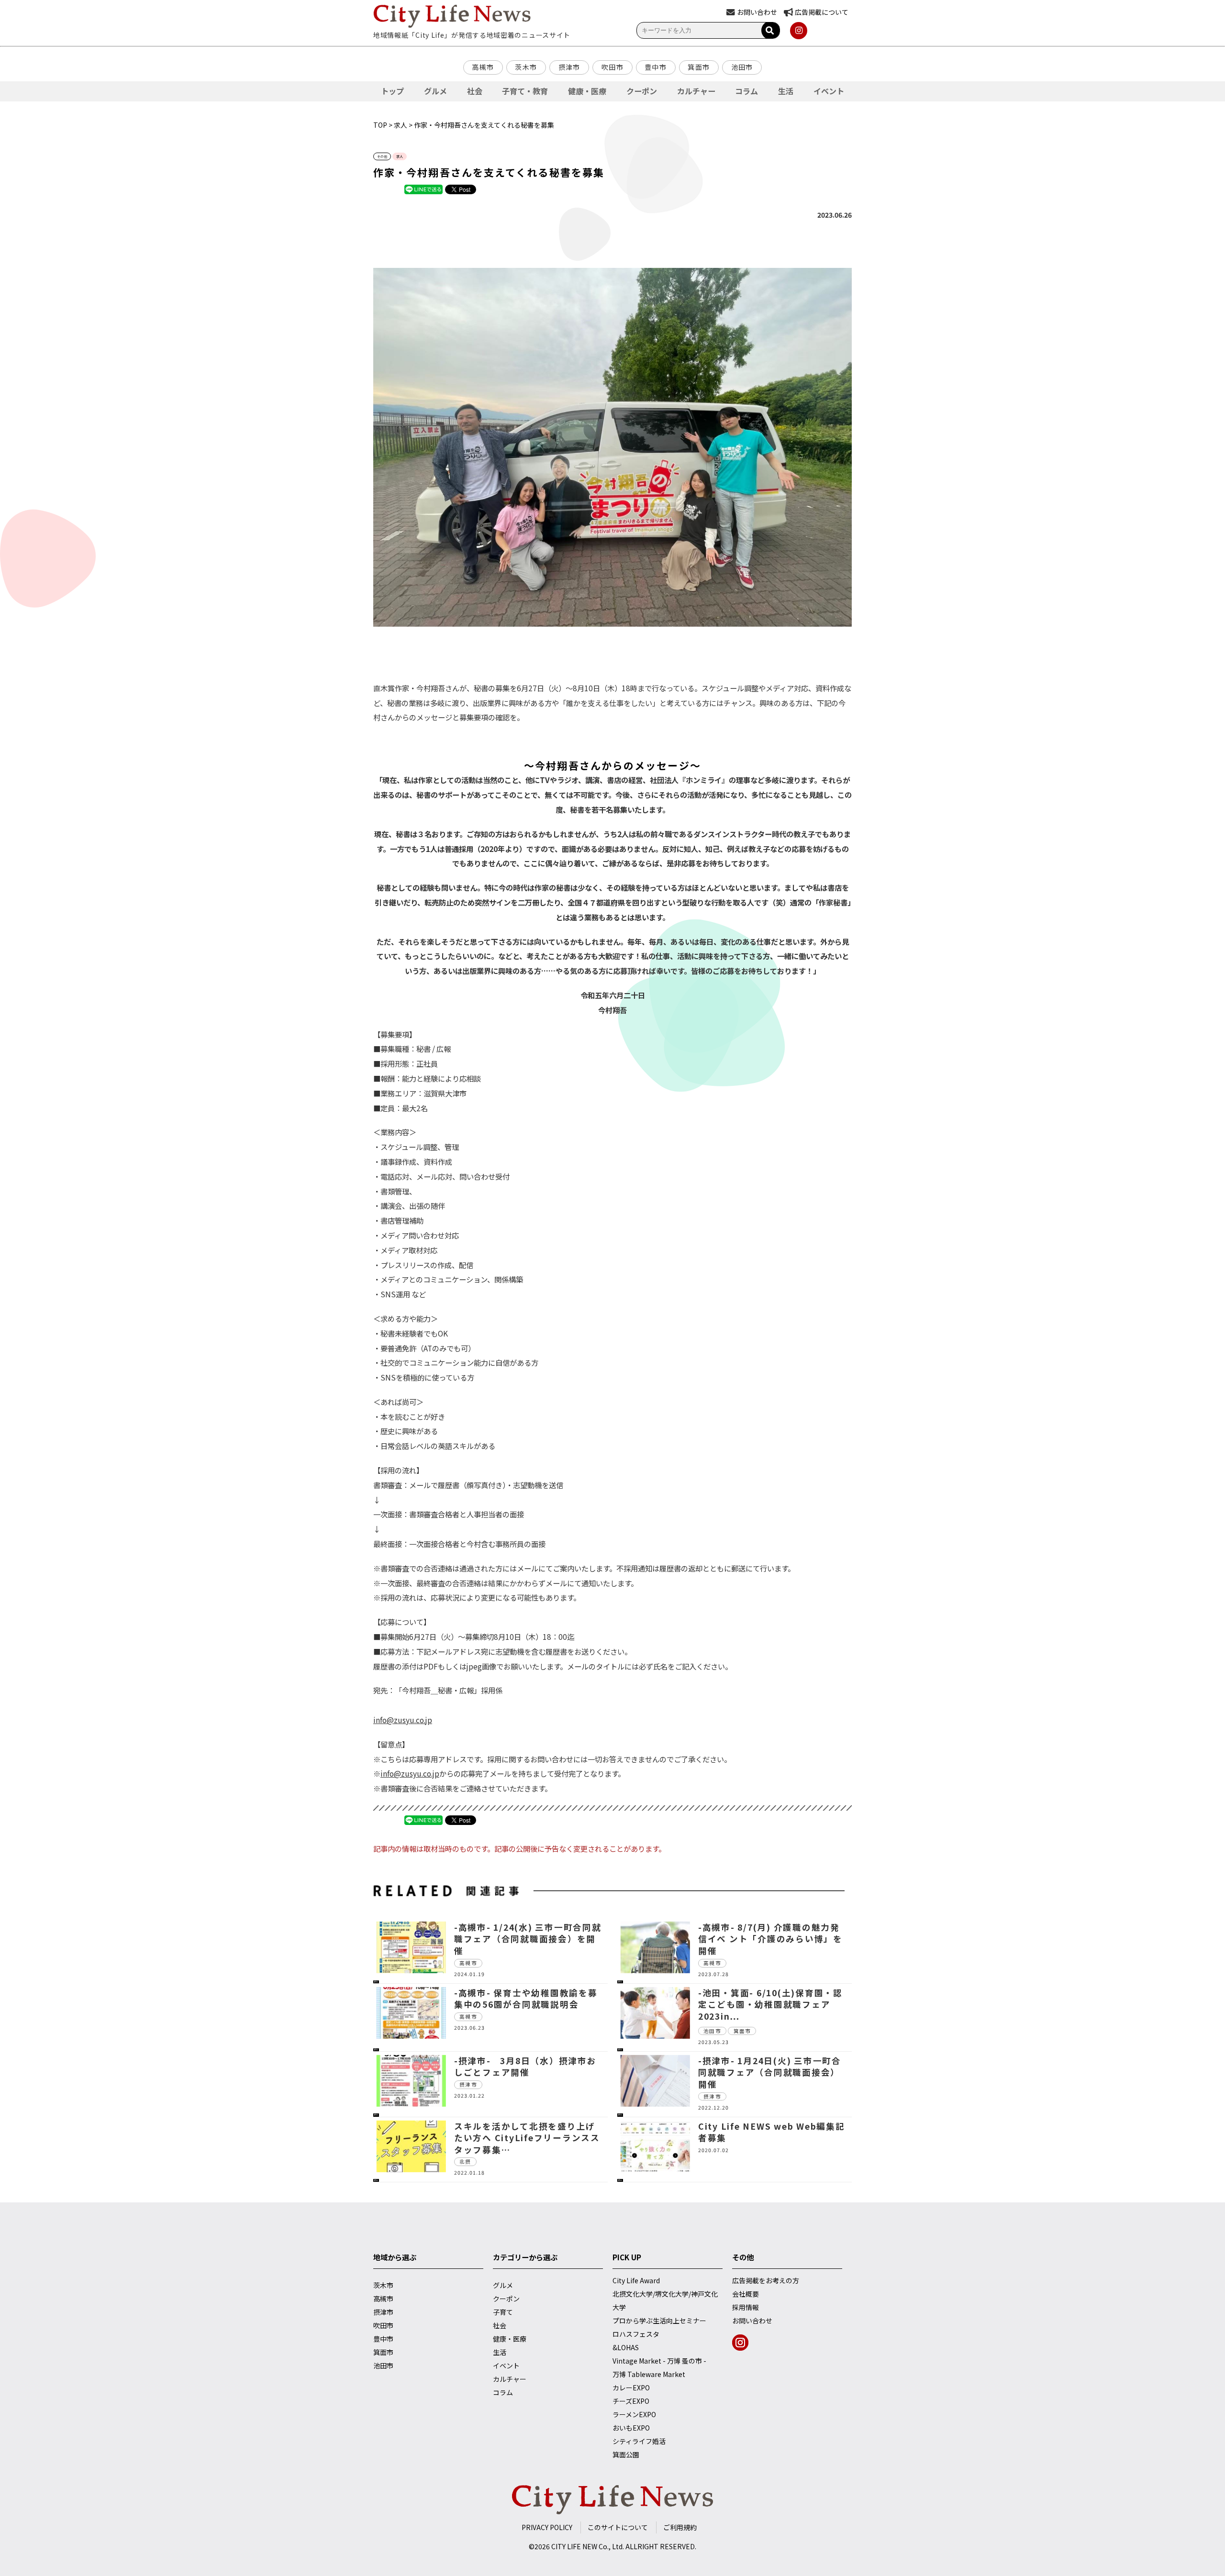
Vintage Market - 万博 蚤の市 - (659, 2361)
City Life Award (636, 2280)
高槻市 (483, 67)
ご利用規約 (680, 2527)
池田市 (742, 67)
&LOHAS (626, 2347)
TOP (380, 125)
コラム (746, 91)
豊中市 (656, 67)
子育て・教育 (525, 91)
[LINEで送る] (423, 189)
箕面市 (699, 67)
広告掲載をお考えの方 (766, 2280)
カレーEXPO (631, 2388)
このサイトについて (618, 2527)
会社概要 (746, 2294)
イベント (829, 91)
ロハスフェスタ (636, 2334)
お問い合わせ (752, 2321)
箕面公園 (626, 2454)
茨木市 (526, 67)
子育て (503, 2312)
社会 (475, 91)
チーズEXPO (631, 2401)
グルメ (435, 91)
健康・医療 (587, 91)
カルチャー (696, 91)
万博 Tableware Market (649, 2374)
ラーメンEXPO (634, 2414)
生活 (786, 91)
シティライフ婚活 (639, 2441)
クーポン (642, 91)
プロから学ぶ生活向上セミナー (659, 2321)
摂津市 (569, 67)
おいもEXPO (631, 2428)
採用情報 (746, 2307)
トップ (392, 91)
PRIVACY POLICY (547, 2527)
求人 (401, 125)
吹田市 (612, 67)
